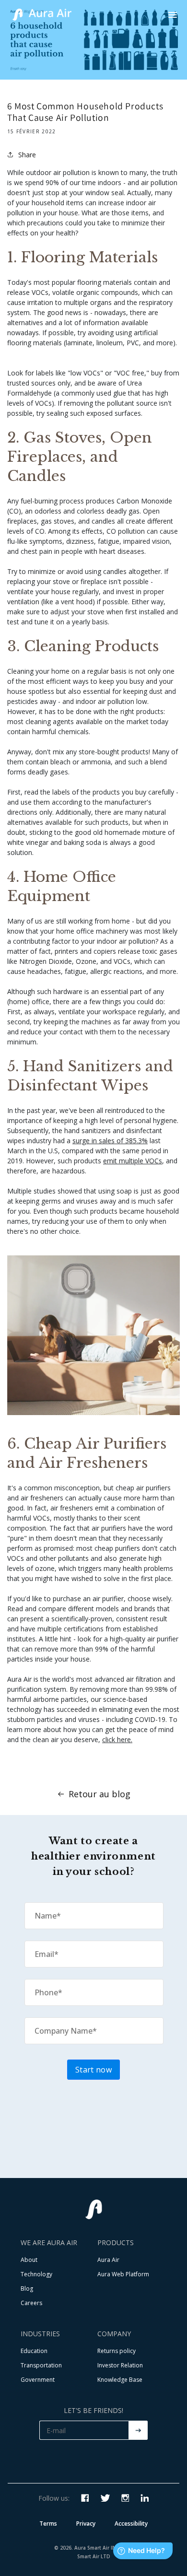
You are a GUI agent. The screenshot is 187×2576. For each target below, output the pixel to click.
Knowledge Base (120, 2380)
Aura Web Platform (123, 2274)
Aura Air (108, 2260)
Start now (93, 2070)
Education (34, 2351)
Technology (36, 2274)
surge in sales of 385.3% (110, 1141)
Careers (31, 2303)
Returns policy (117, 2351)
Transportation (41, 2365)
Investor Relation (120, 2365)
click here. (117, 1739)
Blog (27, 2289)
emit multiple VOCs (133, 1161)
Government (38, 2380)
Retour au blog (99, 1794)
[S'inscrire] (138, 2430)
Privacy (86, 2523)
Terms (48, 2523)
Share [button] (27, 155)
